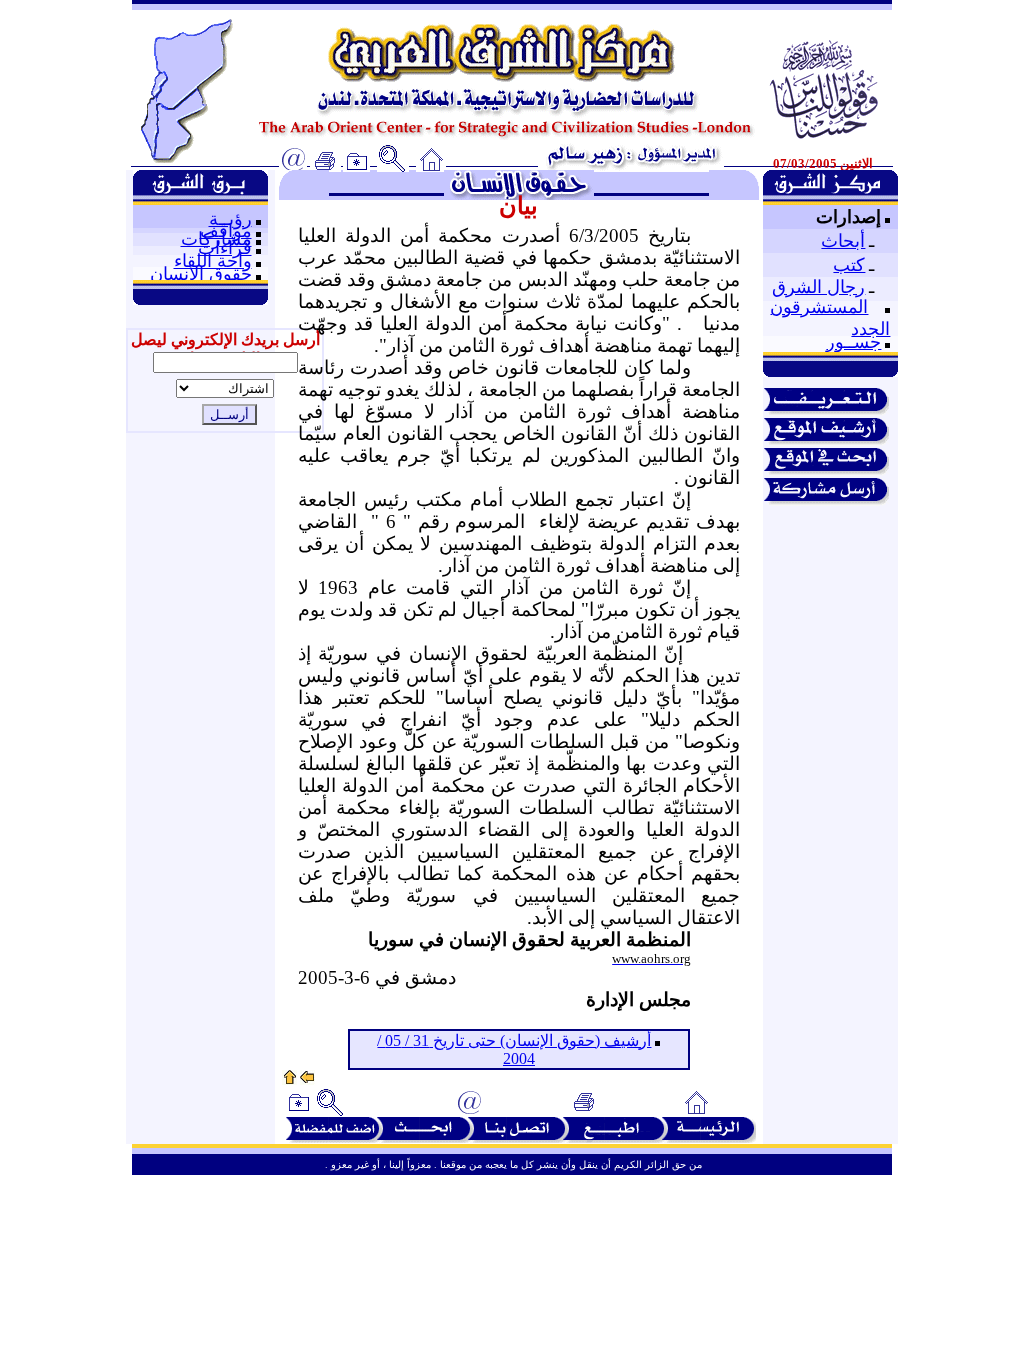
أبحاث (843, 241)
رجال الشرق (818, 287)
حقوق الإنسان (201, 274)
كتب (849, 265)
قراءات (225, 248)
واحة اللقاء (213, 261)
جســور (853, 342)
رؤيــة (230, 219)
